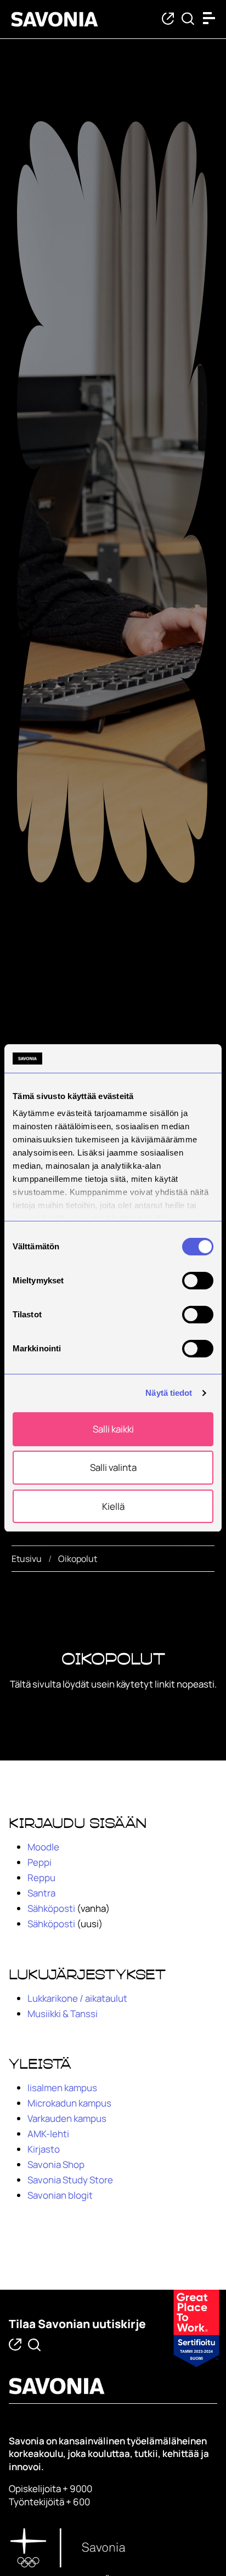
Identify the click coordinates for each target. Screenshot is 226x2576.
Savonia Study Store (70, 2180)
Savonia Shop (56, 2164)
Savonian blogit (60, 2195)
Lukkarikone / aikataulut (77, 1998)
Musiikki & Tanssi (63, 2014)
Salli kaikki (113, 1429)
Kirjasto (44, 2149)
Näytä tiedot (169, 1393)
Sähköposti (51, 1908)
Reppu (41, 1878)
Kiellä (113, 1506)
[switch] (198, 1281)
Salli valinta (113, 1467)
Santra (41, 1893)
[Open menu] (212, 18)
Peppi (39, 1862)
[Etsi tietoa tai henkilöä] (188, 19)
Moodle (43, 1847)
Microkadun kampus (69, 2103)
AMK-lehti (48, 2134)
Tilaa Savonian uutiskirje (77, 2324)
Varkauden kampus (67, 2118)
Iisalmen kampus (62, 2088)
